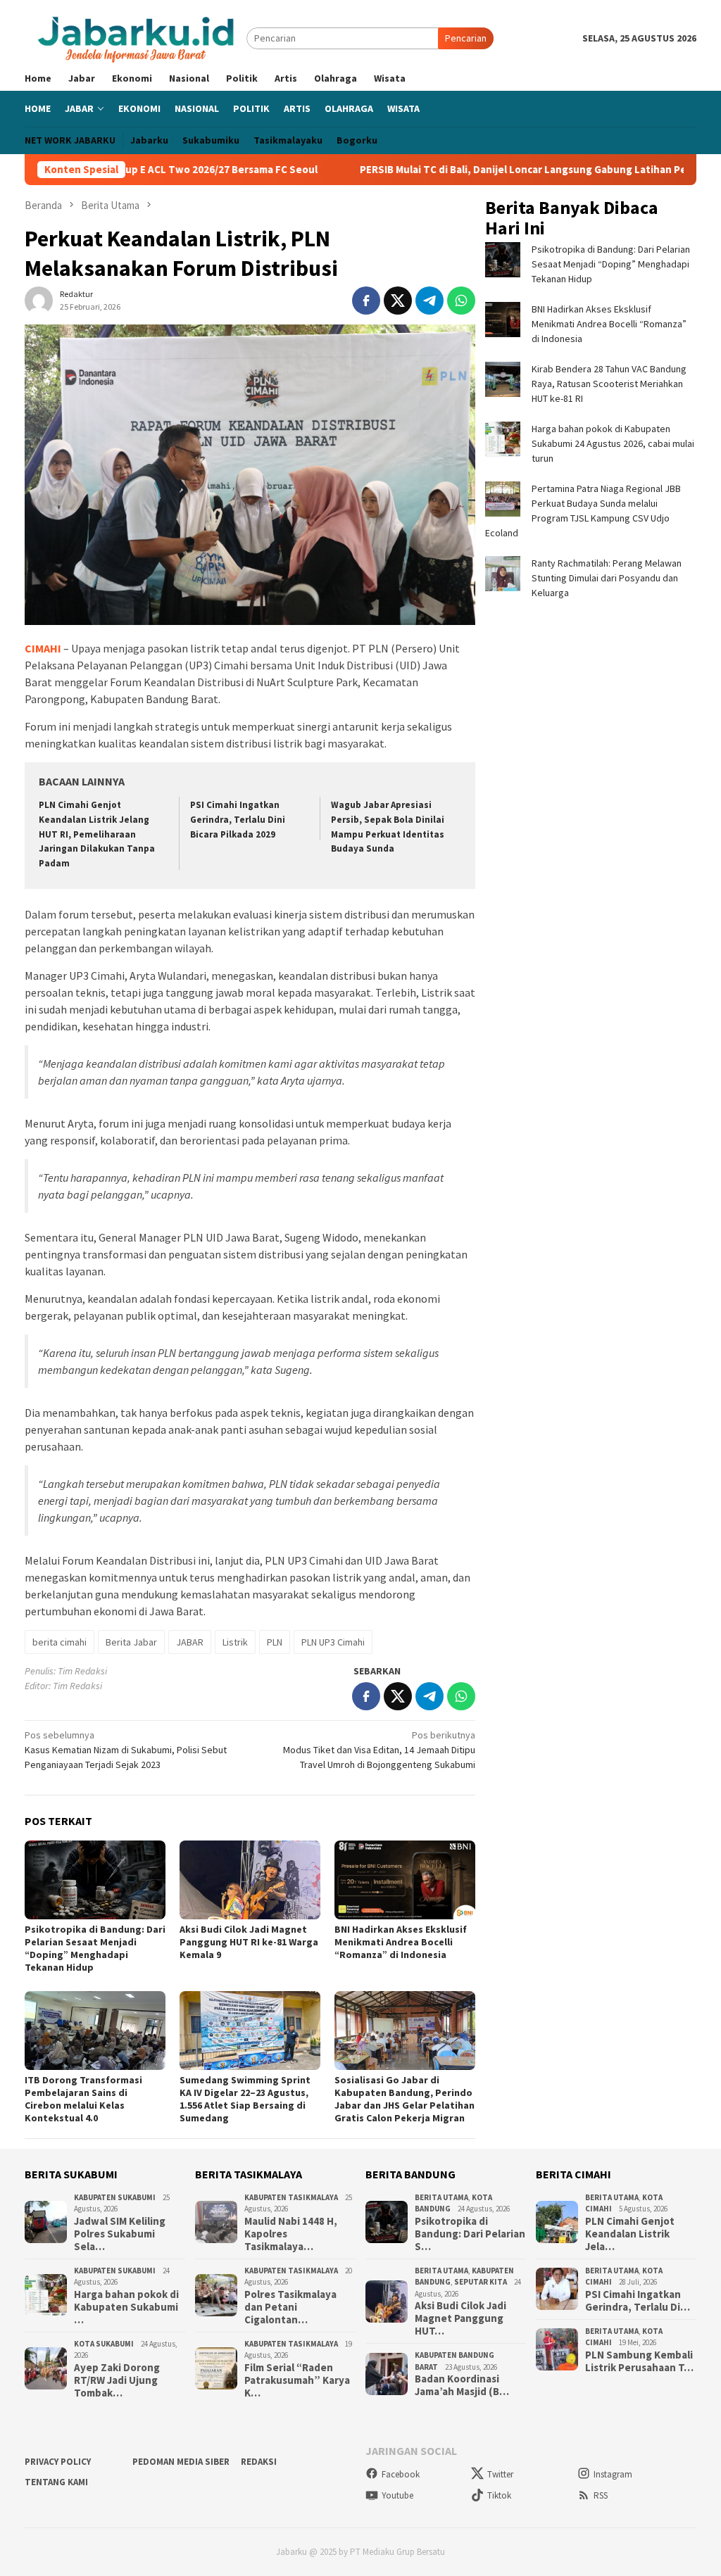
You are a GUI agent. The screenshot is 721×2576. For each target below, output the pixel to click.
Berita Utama (441, 2197)
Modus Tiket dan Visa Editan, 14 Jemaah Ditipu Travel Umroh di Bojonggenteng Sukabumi (379, 1750)
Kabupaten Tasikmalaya (291, 2197)
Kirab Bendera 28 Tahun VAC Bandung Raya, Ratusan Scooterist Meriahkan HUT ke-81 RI (609, 384)
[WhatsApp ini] (461, 301)
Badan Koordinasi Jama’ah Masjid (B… (462, 2385)
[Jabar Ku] (136, 37)
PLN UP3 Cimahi (333, 1642)
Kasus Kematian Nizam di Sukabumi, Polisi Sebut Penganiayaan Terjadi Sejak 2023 (126, 1750)
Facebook (401, 2474)
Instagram (613, 2474)
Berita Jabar (131, 1642)
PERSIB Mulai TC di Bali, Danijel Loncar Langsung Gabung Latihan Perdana (531, 170)
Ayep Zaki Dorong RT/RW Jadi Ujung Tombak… (117, 2380)
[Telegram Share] (430, 301)
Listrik (235, 1642)
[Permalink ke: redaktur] (39, 300)
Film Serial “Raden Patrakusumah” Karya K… (297, 2380)
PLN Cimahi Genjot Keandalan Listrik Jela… (630, 2234)
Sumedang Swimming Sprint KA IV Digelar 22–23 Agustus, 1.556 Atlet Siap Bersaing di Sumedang (245, 2099)
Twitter (500, 2474)
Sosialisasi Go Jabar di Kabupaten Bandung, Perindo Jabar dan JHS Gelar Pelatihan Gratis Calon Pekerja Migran (405, 2099)
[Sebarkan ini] (366, 301)
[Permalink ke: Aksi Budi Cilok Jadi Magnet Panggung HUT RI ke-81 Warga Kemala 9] (250, 1880)
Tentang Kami (56, 2482)
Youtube (397, 2495)
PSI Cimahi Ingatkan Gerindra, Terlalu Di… (638, 2301)
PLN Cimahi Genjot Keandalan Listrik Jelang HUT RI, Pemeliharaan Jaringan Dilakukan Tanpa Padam (97, 834)
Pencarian (466, 38)
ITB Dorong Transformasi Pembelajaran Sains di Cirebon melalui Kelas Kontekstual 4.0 (83, 2099)
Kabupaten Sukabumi (115, 2197)
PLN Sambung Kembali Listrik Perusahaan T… (639, 2361)
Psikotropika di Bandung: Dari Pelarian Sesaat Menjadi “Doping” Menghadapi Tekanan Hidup (95, 1948)
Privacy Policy (58, 2462)
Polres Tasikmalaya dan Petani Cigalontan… (290, 2307)
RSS (601, 2495)
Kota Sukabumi (104, 2344)
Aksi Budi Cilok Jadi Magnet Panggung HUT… (460, 2318)
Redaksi (259, 2462)
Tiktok (499, 2495)
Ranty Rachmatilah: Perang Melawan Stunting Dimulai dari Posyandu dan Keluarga (607, 578)
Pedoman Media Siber (181, 2462)
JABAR (190, 1642)
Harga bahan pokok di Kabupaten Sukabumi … (126, 2307)
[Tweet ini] (398, 301)
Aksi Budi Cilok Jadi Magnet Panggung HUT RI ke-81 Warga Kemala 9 (249, 1942)
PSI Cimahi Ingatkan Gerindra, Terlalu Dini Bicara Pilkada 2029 (238, 820)
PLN (275, 1642)
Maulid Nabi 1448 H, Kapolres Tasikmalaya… (291, 2234)
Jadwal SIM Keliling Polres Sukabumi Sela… (120, 2234)
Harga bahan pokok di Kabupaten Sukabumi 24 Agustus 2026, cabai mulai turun (613, 443)
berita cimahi (59, 1642)
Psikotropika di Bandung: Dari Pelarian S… (470, 2234)
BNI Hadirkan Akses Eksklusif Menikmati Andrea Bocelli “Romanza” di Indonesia (401, 1942)
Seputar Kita (481, 2282)
